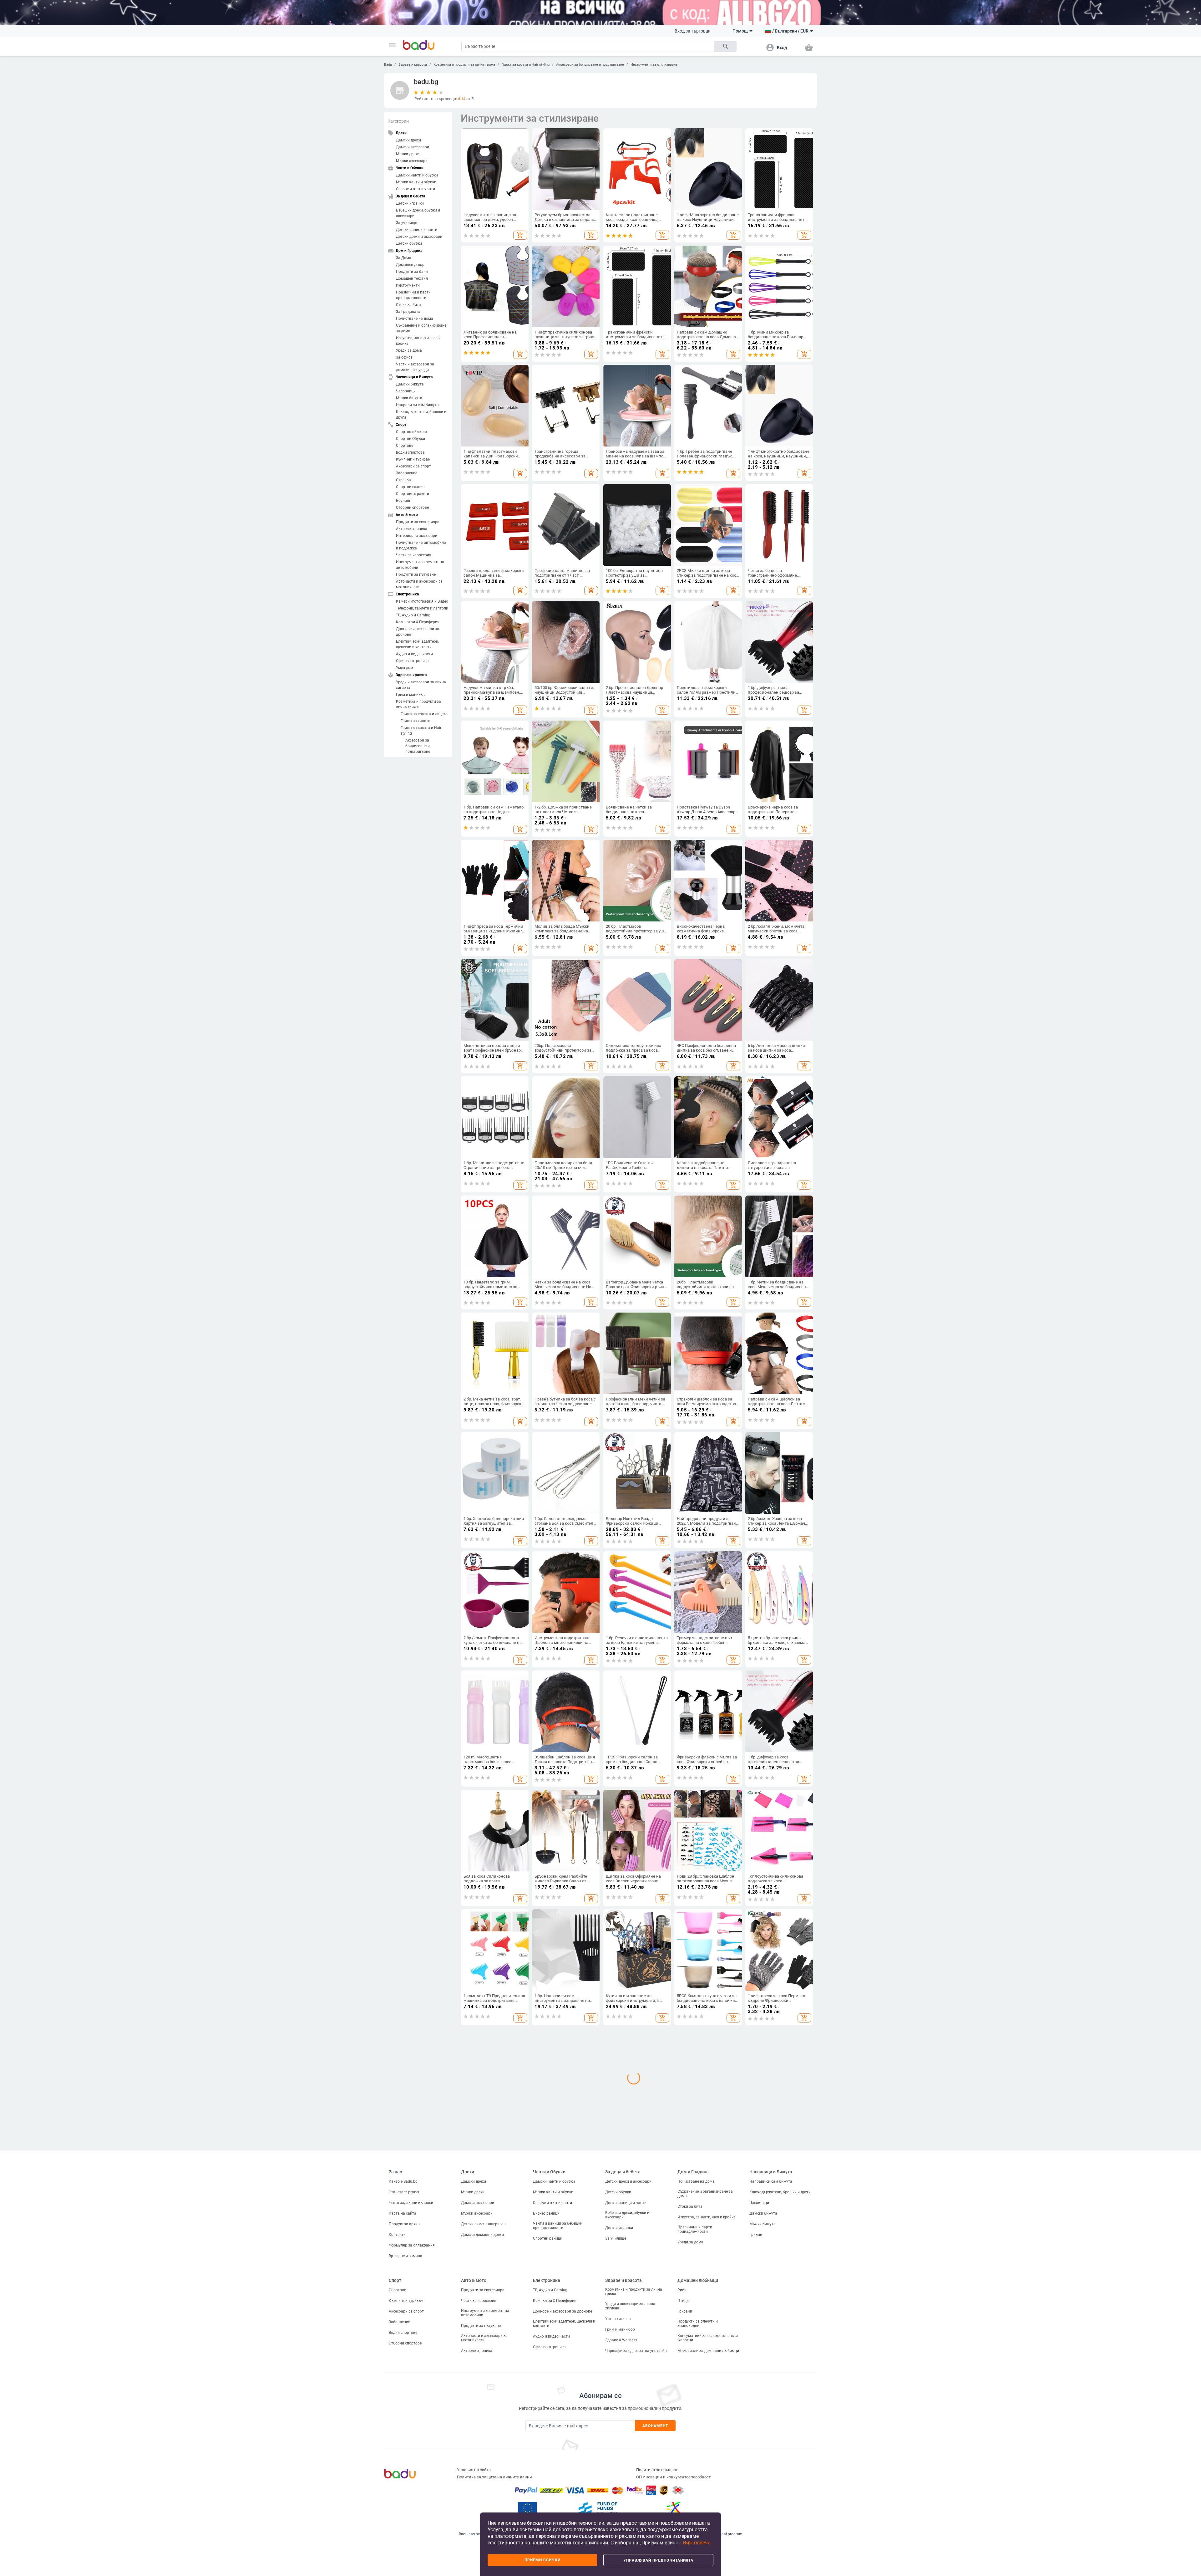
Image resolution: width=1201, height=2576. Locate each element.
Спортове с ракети (413, 494)
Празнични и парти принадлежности (413, 295)
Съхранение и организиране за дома (421, 328)
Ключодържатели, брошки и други (421, 415)
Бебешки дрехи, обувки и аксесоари (418, 213)
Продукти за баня (412, 272)
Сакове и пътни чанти (416, 189)
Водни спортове (410, 452)
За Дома (404, 258)
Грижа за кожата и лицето (424, 714)
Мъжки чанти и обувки (416, 182)
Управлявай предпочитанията (658, 2560)
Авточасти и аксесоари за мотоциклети (419, 584)
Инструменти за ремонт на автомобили (420, 565)
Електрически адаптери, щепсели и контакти (417, 644)
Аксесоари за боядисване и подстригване (590, 65)
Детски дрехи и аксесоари (419, 237)
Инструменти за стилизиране (654, 65)
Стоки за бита (408, 305)
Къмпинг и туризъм (413, 459)
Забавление (407, 473)
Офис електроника (412, 661)
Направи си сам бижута (417, 405)
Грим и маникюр (411, 695)
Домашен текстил (412, 278)
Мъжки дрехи (408, 154)
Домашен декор (410, 265)
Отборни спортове (412, 508)
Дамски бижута (410, 384)
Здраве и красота (413, 65)
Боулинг (403, 501)
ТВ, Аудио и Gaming (413, 615)
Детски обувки (409, 243)
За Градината (408, 312)
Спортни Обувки (410, 439)
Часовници (406, 391)
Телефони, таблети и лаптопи (422, 608)
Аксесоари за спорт (413, 466)
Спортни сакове (410, 487)
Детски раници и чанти (417, 230)
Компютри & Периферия (418, 622)
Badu (388, 65)
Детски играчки (410, 203)
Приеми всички (542, 2560)
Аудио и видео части (414, 654)
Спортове (405, 446)
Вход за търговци (693, 31)
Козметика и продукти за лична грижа (464, 65)
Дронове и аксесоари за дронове (418, 632)
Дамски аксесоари (413, 147)
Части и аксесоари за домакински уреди (415, 367)
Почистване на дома (415, 319)
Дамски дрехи (408, 140)
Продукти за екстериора (418, 522)
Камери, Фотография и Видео (422, 601)
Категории (398, 121)
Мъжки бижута (409, 398)
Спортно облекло (411, 432)
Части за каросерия (414, 555)
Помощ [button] (740, 31)
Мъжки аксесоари (412, 161)
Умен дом (405, 668)
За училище (406, 223)
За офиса (404, 357)
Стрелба (403, 480)
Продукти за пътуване (416, 574)
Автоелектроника (412, 529)
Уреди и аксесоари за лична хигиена (421, 685)
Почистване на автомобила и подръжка (421, 545)
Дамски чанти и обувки (417, 175)
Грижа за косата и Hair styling (526, 65)
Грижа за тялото (416, 721)
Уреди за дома (409, 350)
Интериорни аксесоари (417, 536)
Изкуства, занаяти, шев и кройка (418, 341)
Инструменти (408, 285)
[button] (392, 45)
